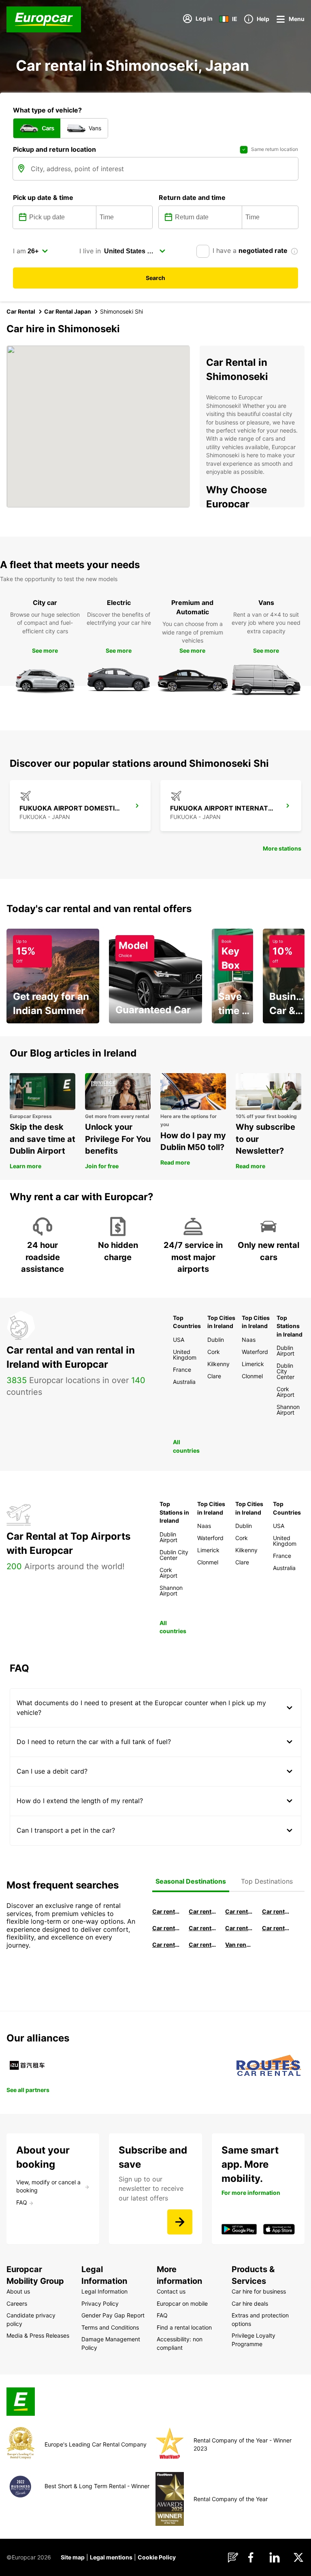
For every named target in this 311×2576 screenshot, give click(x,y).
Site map (73, 2557)
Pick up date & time (43, 197)
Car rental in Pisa (166, 1911)
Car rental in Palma (276, 1911)
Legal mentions (111, 2557)
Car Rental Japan (68, 311)
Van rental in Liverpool (239, 1945)
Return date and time (192, 197)
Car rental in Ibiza (166, 1928)
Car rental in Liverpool (276, 1928)
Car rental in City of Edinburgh (166, 1945)
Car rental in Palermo (202, 1928)
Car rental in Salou (239, 1911)
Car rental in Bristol (202, 1945)
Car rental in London (239, 1928)
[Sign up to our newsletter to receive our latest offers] (180, 2222)
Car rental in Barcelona (202, 1911)
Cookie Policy (157, 2557)
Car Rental (21, 311)
